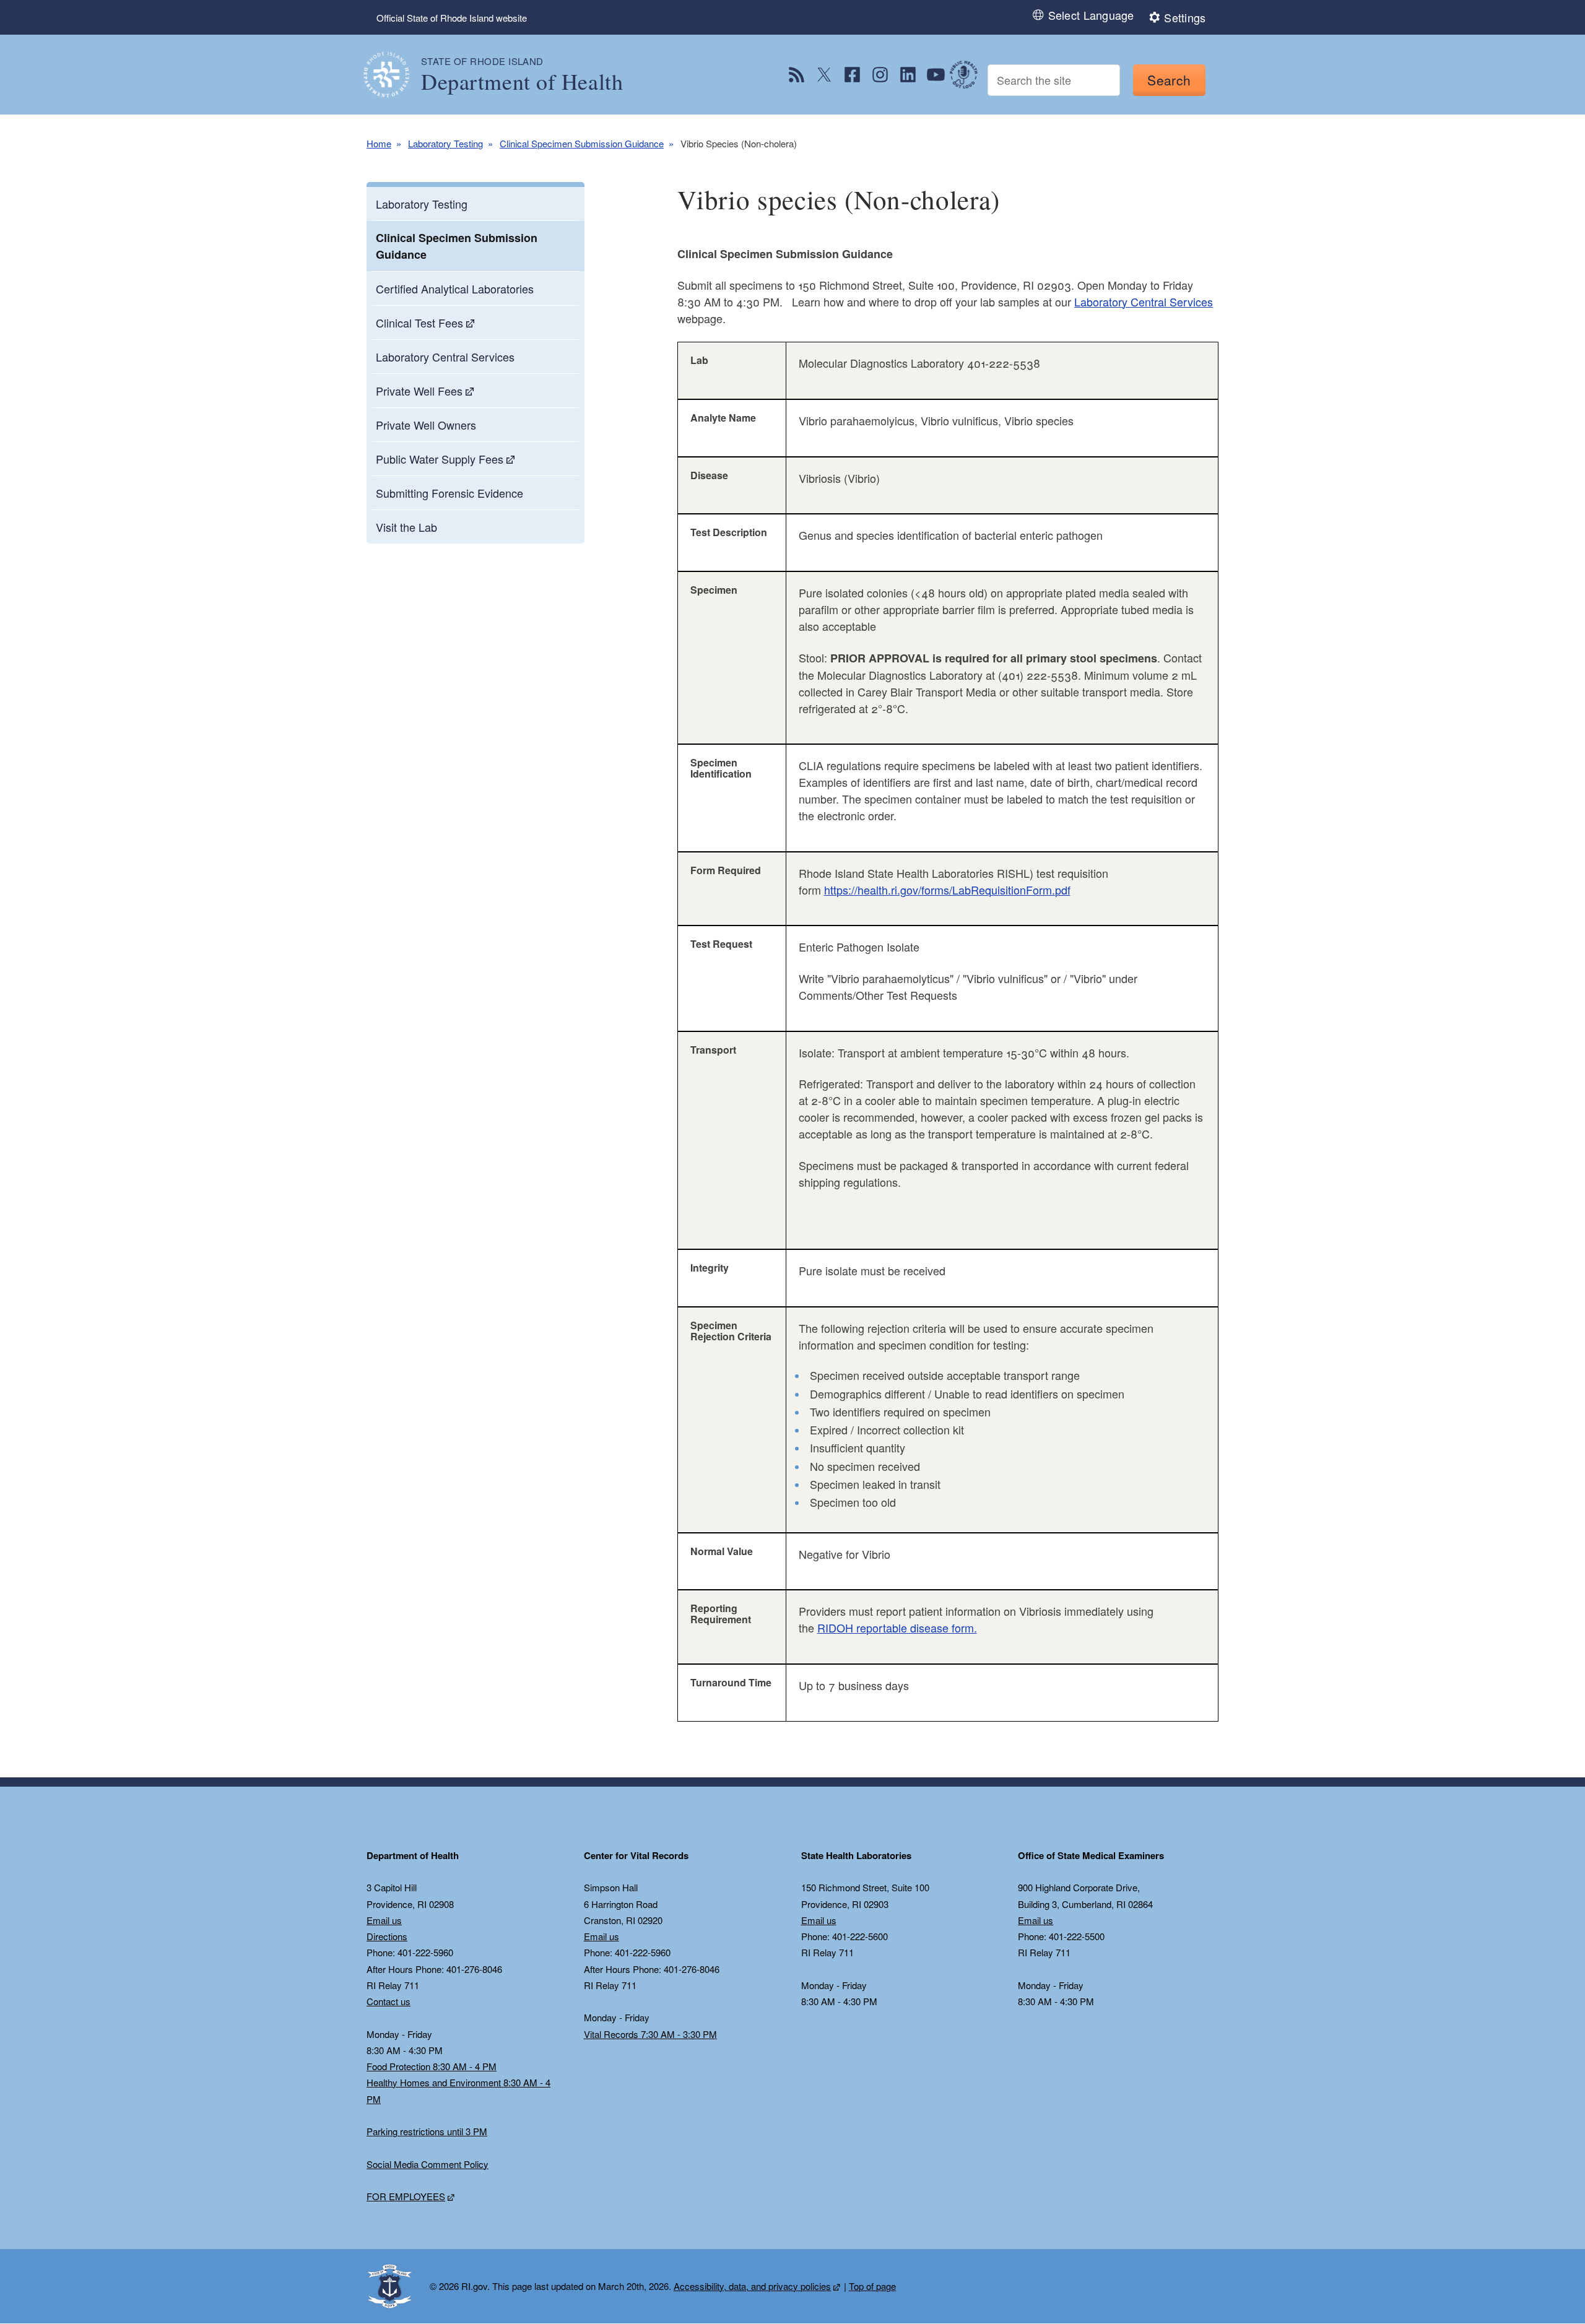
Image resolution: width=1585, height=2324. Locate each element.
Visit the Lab (406, 527)
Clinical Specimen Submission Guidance (582, 143)
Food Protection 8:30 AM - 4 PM (432, 2066)
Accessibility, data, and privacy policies (752, 2286)
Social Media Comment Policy (428, 2164)
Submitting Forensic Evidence (449, 493)
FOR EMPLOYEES (406, 2196)
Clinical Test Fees (419, 323)
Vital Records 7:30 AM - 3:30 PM (650, 2034)
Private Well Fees (419, 391)
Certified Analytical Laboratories (455, 288)
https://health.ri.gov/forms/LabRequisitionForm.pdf (947, 890)
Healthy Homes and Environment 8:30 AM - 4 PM (458, 2090)
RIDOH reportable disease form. (897, 1628)
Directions (387, 1936)
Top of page (872, 2286)
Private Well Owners (426, 425)
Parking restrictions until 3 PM (427, 2131)
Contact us (389, 2001)
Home (379, 143)
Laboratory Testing (445, 143)
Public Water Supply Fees (440, 459)
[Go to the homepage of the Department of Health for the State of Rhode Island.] (394, 75)
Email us (384, 1920)
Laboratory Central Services (445, 357)
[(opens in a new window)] (797, 75)
